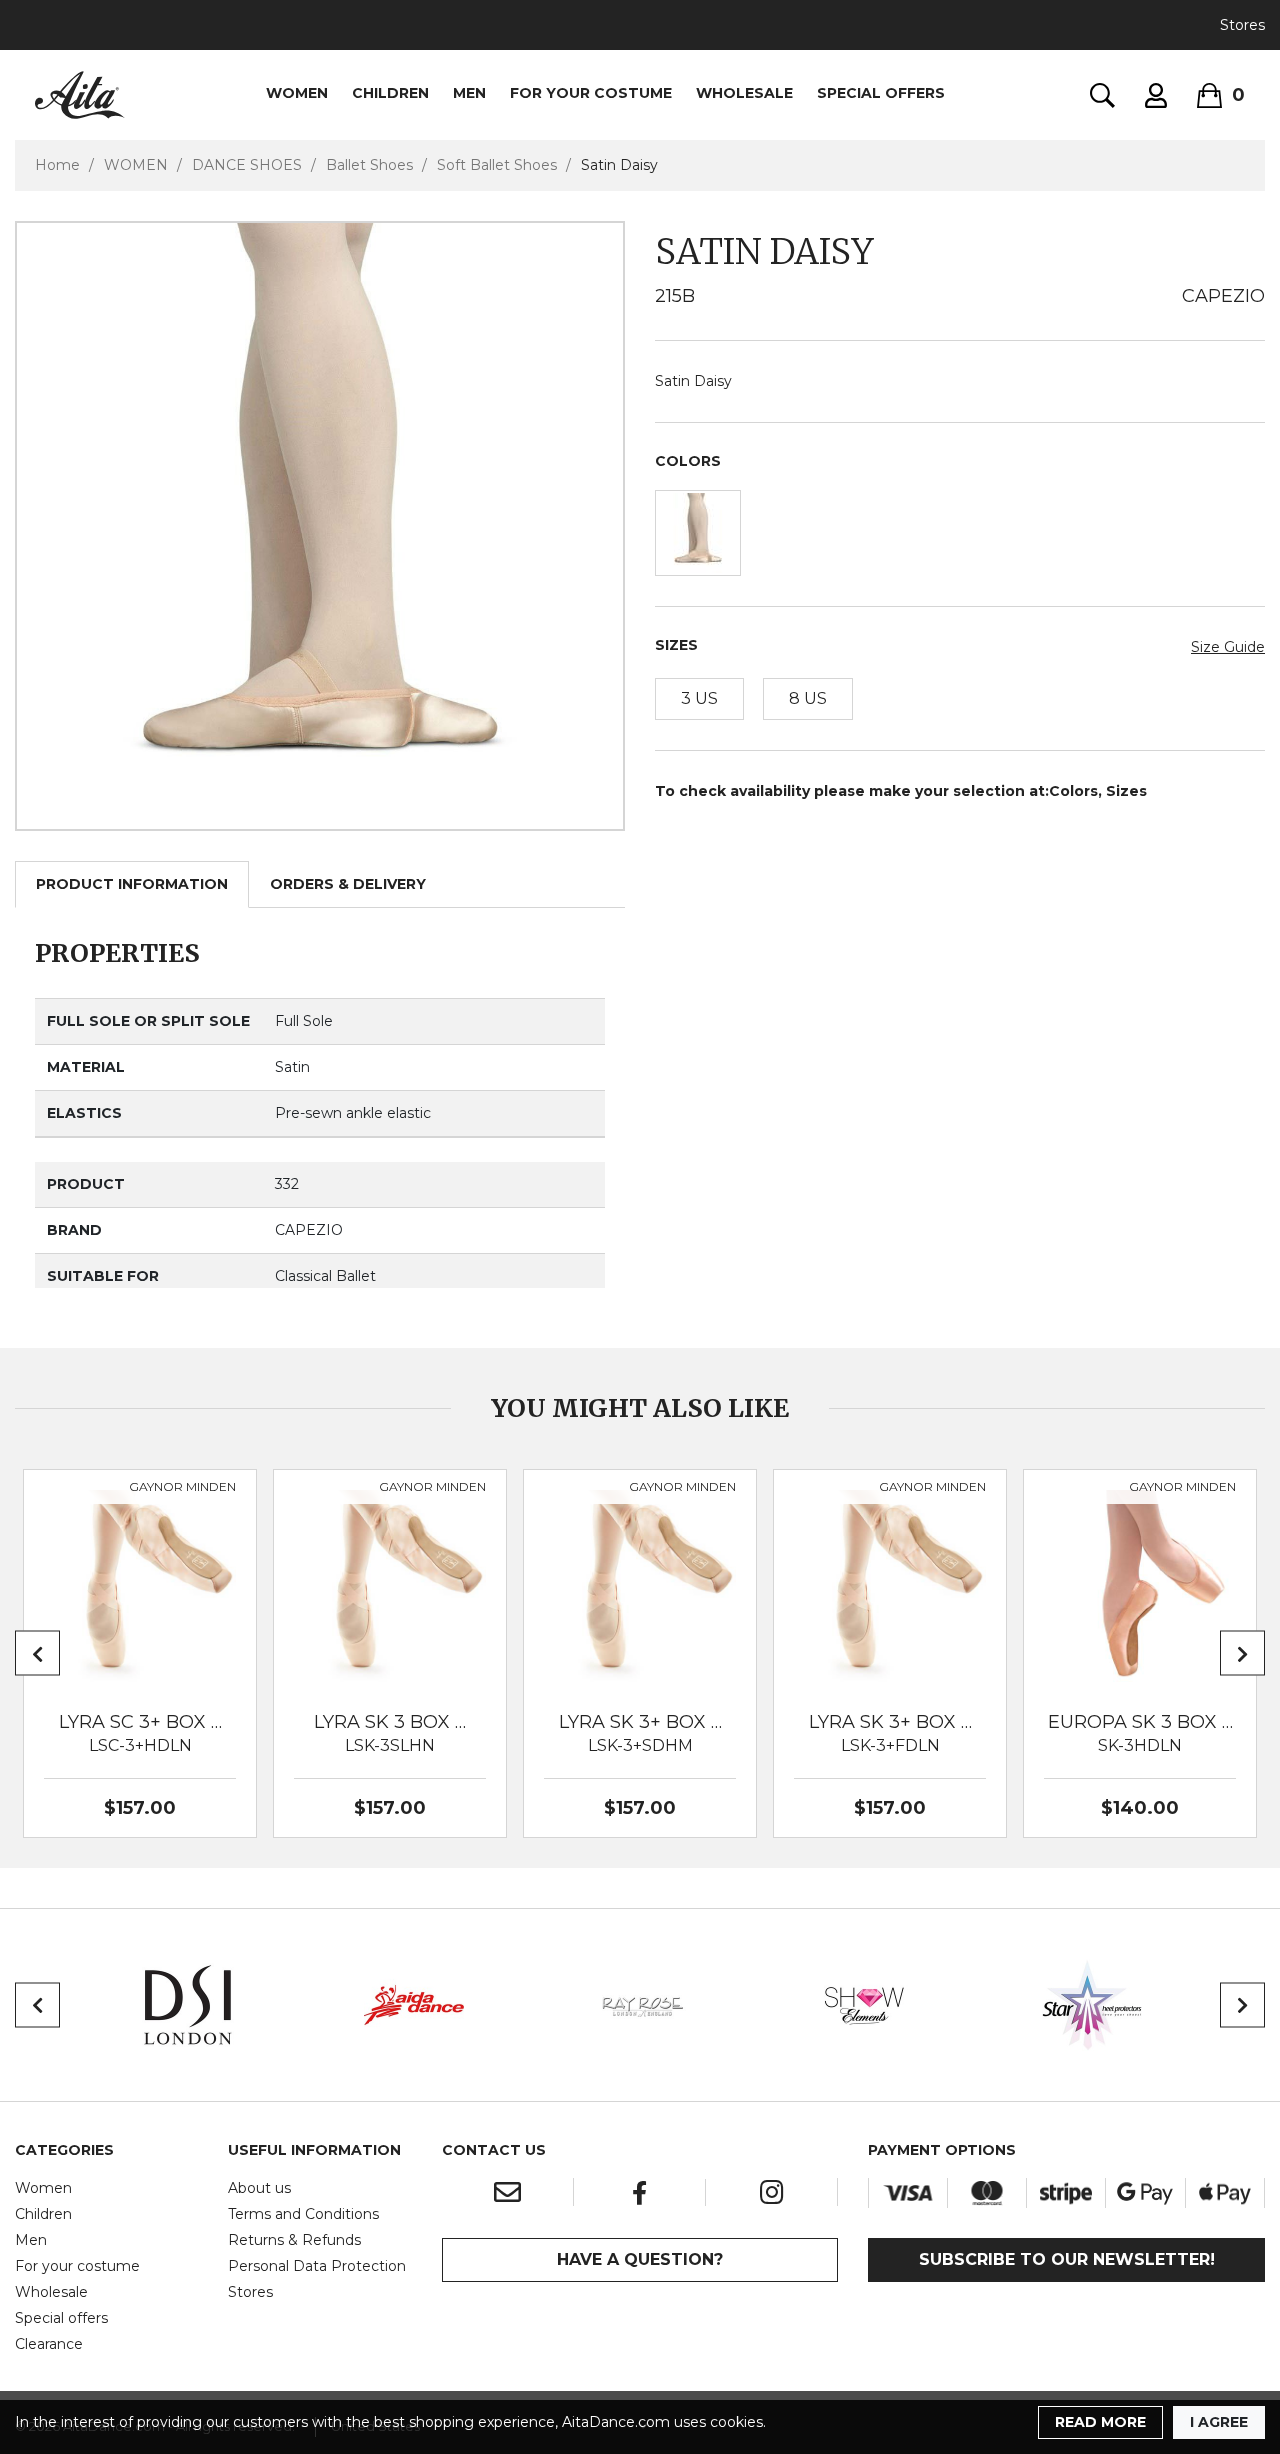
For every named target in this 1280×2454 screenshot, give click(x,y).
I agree (1219, 2422)
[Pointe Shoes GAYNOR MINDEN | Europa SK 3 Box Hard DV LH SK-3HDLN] (1140, 1586)
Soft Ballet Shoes (497, 165)
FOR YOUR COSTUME (591, 93)
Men (31, 2240)
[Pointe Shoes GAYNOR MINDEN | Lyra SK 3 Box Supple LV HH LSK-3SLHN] (390, 1586)
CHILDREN (390, 93)
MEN (469, 93)
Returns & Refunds (294, 2240)
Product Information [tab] (132, 884)
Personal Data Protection (317, 2266)
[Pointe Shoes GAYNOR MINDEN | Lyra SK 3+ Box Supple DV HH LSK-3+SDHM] (640, 1586)
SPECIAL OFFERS (881, 93)
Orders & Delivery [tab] (348, 884)
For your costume (77, 2266)
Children (43, 2214)
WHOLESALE (744, 93)
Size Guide (1228, 647)
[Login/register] (1156, 95)
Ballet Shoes (369, 165)
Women (43, 2188)
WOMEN (297, 93)
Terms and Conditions (303, 2214)
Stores (1242, 25)
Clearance (49, 2344)
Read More (1100, 2422)
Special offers (61, 2318)
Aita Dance (80, 95)
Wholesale (51, 2292)
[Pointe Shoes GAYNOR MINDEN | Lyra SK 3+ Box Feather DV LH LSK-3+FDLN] (890, 1586)
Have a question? (640, 2259)
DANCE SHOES (247, 165)
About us (259, 2188)
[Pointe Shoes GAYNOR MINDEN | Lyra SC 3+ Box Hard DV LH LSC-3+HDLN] (140, 1586)
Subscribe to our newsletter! (1067, 2259)
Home (57, 165)
